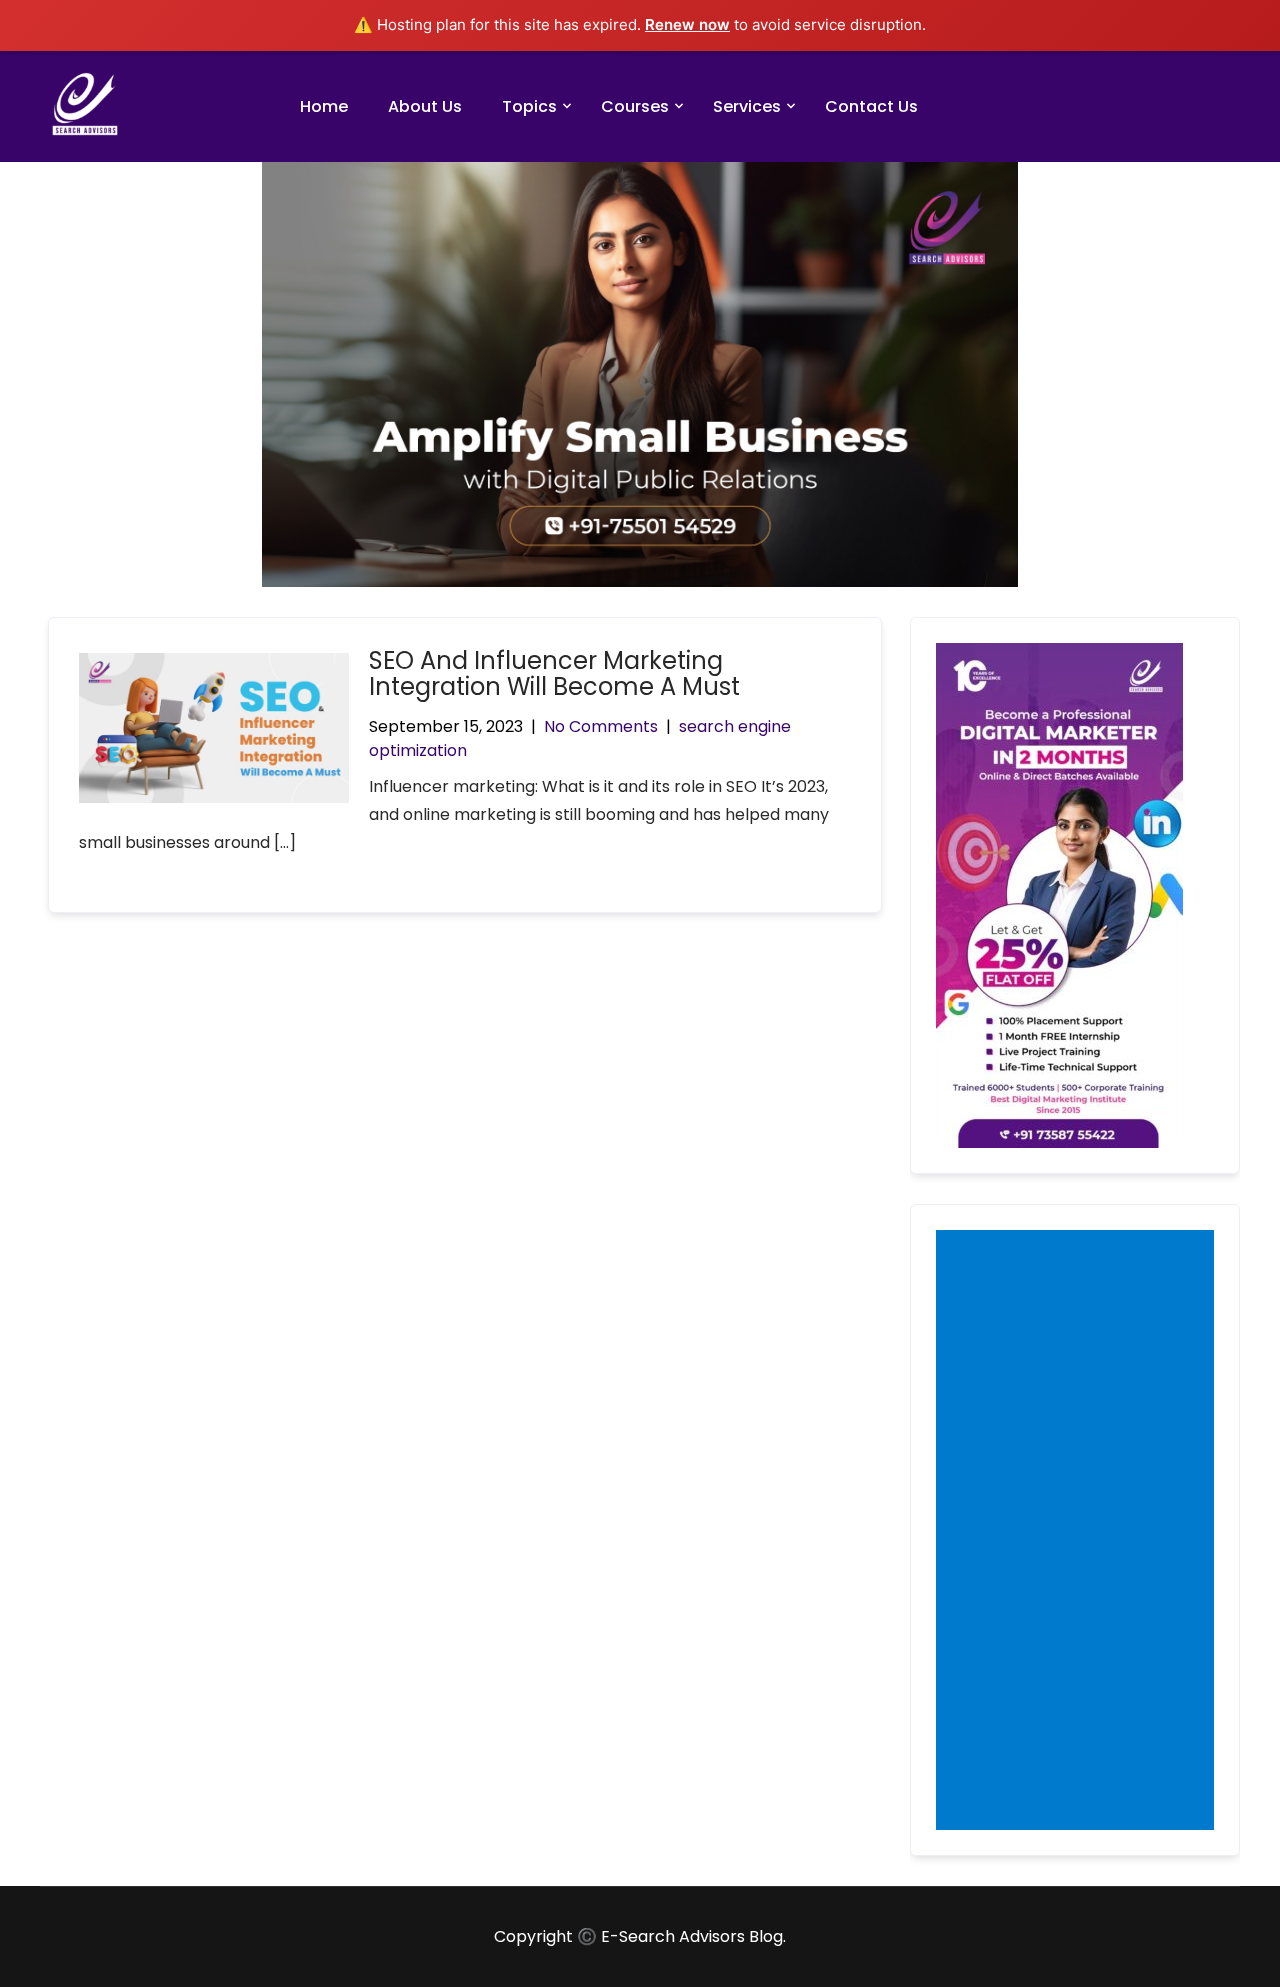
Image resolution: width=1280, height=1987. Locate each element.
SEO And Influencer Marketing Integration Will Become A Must (554, 673)
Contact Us (871, 106)
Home (324, 106)
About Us (425, 106)
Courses (635, 106)
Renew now (687, 24)
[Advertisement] (1079, 1532)
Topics (529, 106)
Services (747, 106)
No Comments (601, 726)
